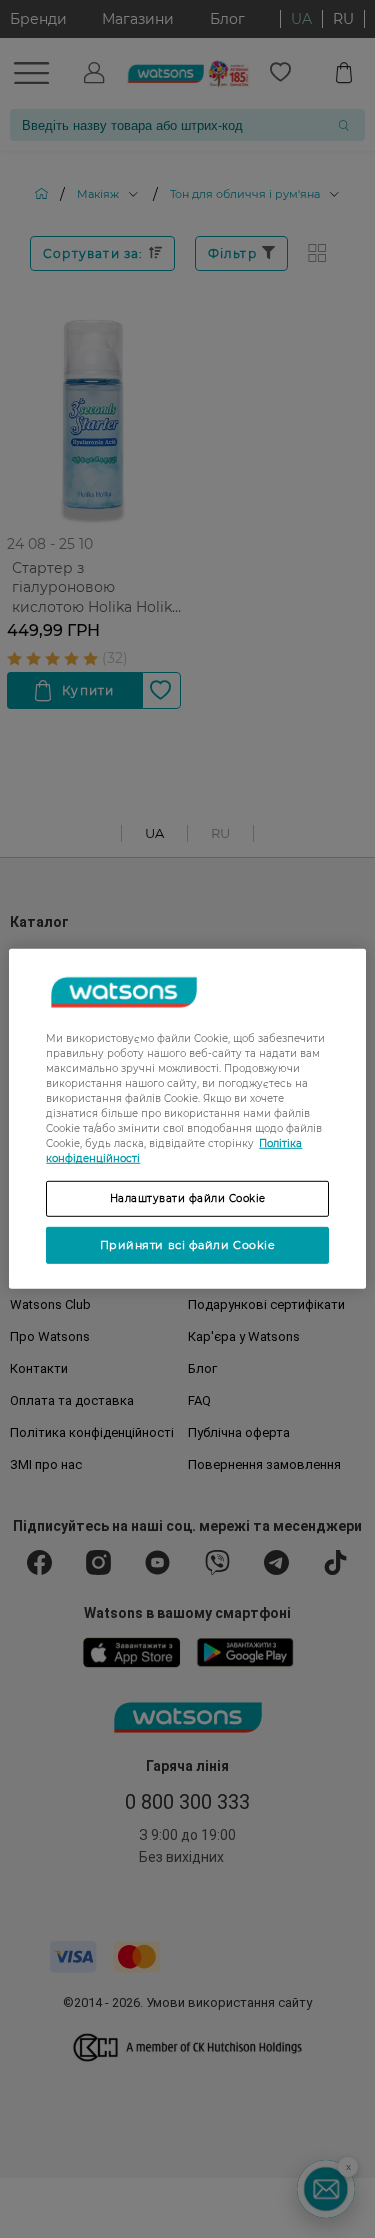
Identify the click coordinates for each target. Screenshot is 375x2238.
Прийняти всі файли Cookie (188, 1245)
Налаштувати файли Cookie (188, 1198)
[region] (187, 1119)
